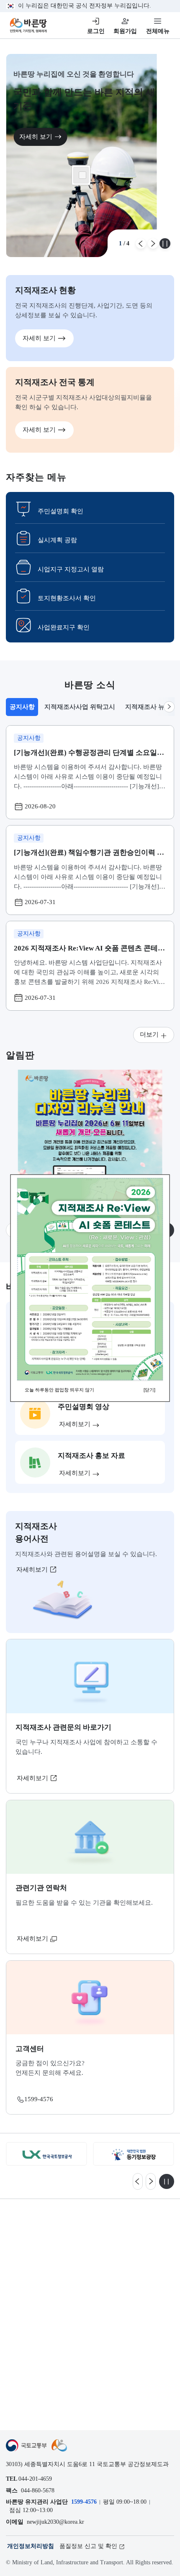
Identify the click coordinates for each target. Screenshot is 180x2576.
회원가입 (125, 31)
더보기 (149, 1034)
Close (82, 175)
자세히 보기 (36, 136)
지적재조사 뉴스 (148, 707)
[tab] (22, 707)
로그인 (96, 31)
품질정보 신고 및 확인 (88, 2546)
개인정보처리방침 (31, 2546)
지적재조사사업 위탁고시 (80, 707)
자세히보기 (33, 1569)
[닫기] (149, 1390)
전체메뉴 (158, 31)
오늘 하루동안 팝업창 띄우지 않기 (59, 1390)
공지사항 (24, 709)
